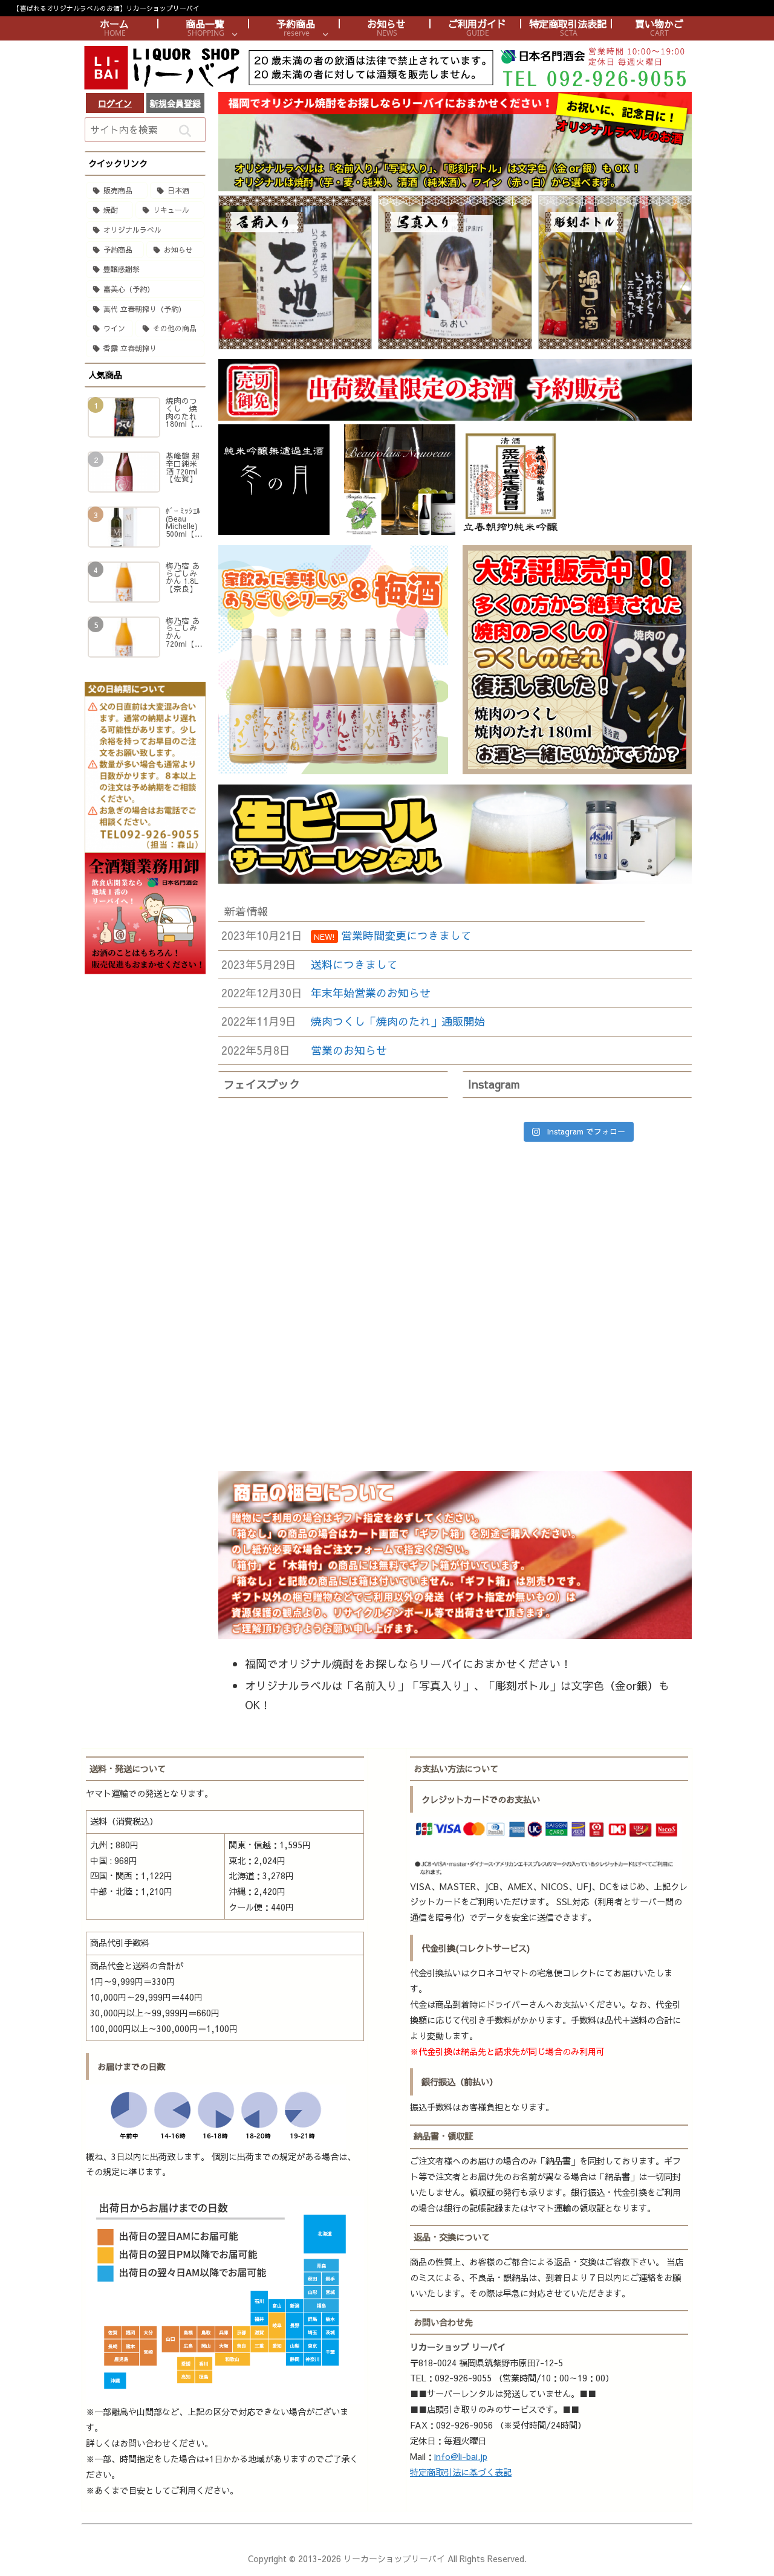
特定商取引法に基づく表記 (461, 2472)
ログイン (115, 103)
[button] (185, 131)
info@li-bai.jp (461, 2456)
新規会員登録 (175, 103)
